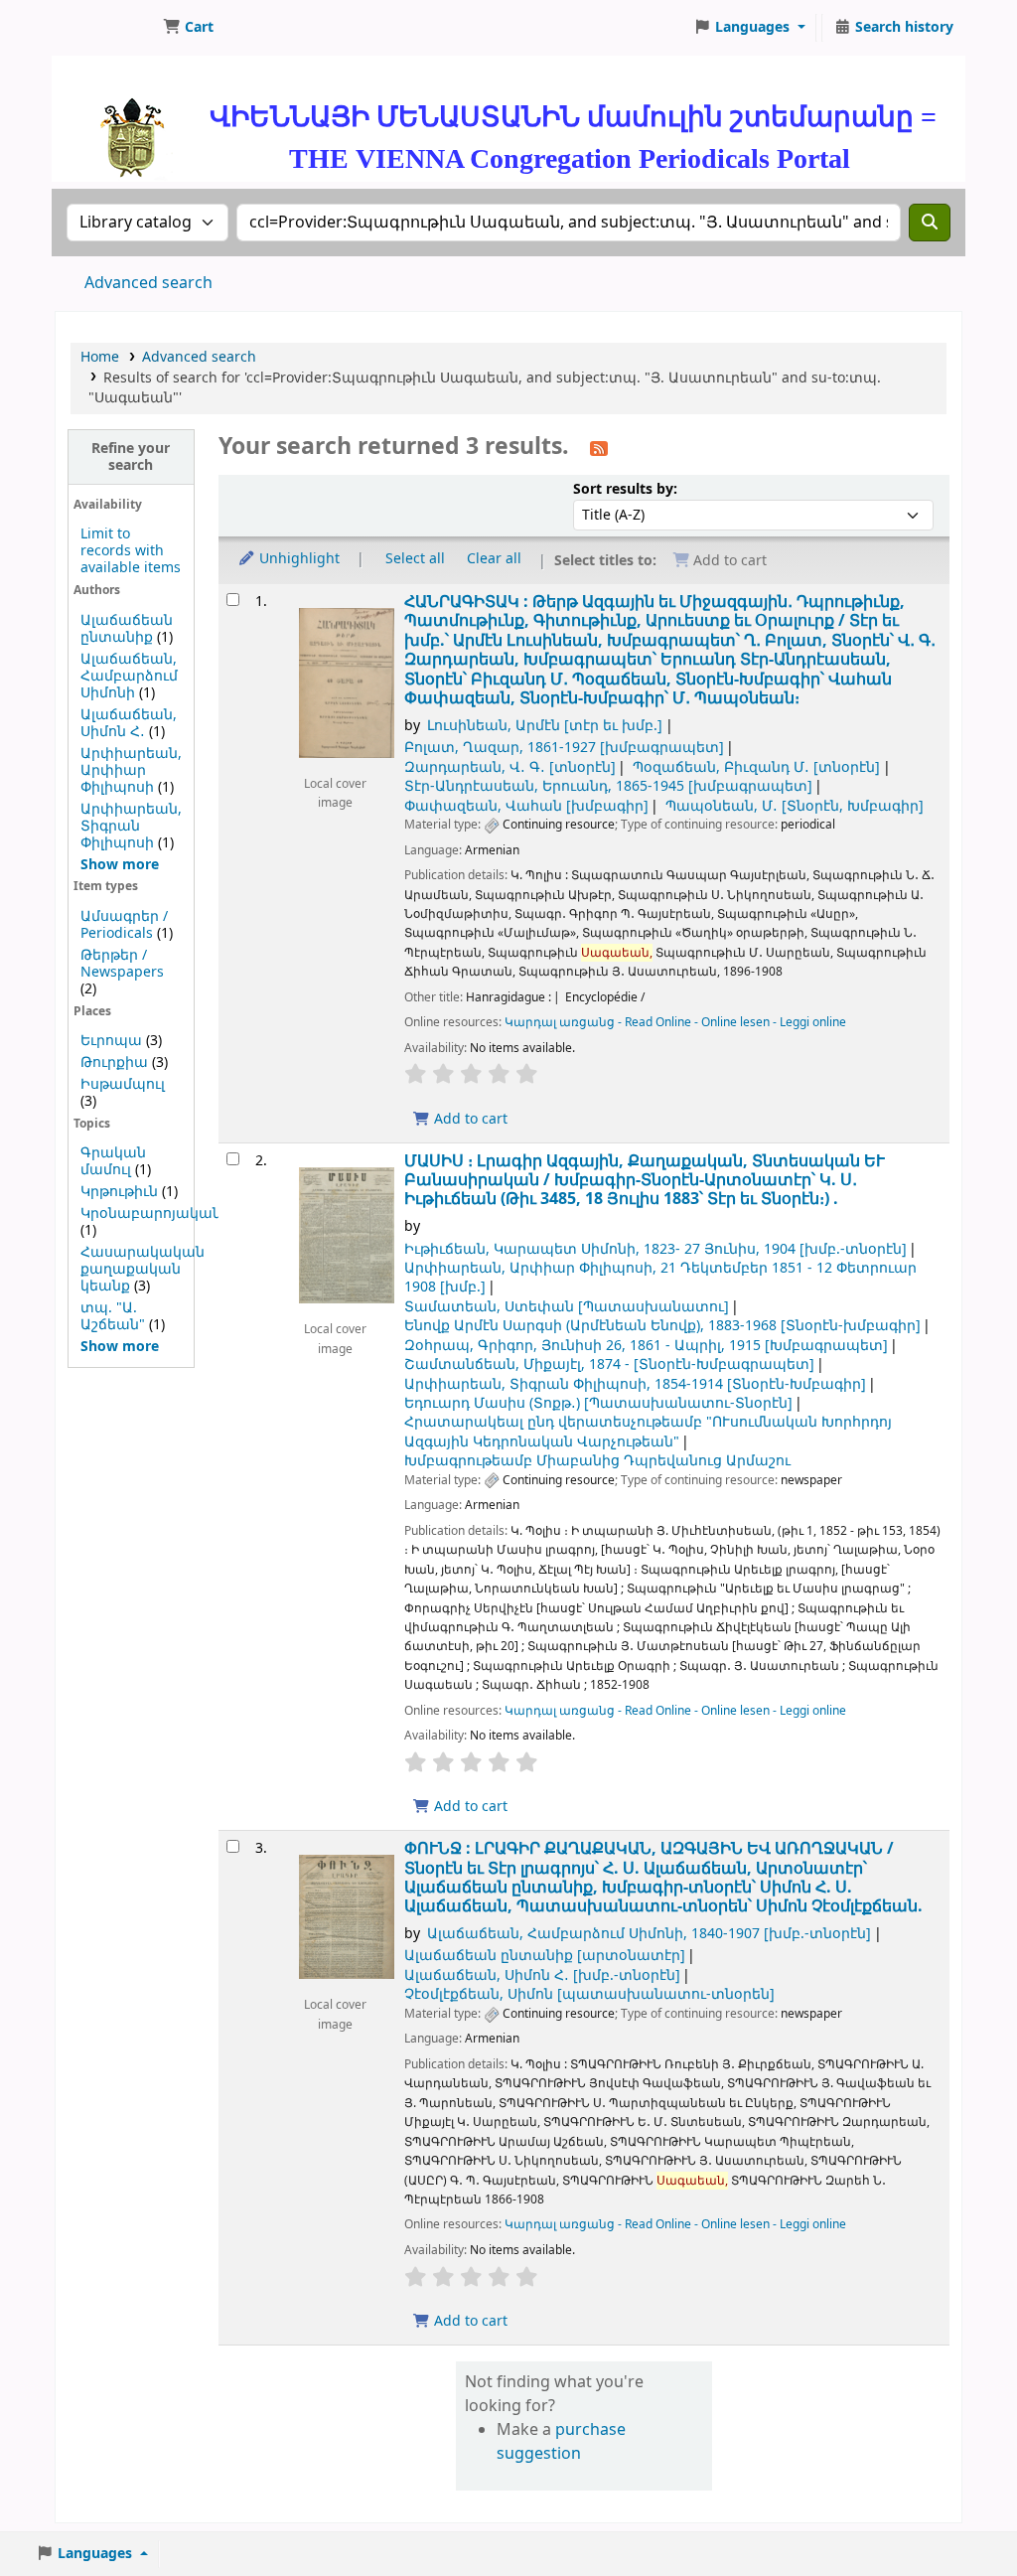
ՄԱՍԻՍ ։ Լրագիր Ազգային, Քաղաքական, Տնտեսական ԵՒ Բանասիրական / (645, 1180)
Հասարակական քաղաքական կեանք (143, 1269)
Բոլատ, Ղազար (564, 748)
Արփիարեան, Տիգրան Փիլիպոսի (131, 826)
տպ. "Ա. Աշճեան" (113, 1316)
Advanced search (148, 283)
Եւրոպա (111, 1041)
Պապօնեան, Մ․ (795, 806)
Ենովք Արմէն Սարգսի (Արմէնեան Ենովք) (662, 1326)
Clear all (494, 559)
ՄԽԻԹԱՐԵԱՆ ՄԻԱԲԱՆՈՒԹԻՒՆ (105, 28)
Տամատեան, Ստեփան (567, 1307)
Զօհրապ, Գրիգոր (646, 1346)
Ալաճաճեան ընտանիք (127, 629)
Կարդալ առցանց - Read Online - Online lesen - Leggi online (675, 1022)
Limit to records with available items (131, 551)
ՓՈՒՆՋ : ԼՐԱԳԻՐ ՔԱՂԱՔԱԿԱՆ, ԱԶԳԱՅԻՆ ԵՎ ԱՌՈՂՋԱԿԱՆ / (663, 1878)
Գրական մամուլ (113, 1161)
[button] (188, 28)
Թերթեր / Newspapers (122, 964)
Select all (415, 559)
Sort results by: (625, 489)
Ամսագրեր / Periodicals (124, 925)
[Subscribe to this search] (599, 448)
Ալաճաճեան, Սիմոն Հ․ (129, 723)
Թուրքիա (114, 1062)
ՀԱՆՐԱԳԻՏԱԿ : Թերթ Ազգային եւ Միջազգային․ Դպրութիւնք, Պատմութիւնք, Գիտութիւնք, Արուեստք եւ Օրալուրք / (670, 650)
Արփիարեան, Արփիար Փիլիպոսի (131, 770)
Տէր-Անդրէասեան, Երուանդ (608, 786)
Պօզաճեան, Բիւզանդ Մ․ (756, 767)
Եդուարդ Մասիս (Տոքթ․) (598, 1403)
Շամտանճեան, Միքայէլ (609, 1364)
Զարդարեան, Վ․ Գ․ (510, 767)
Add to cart (469, 1119)
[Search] (930, 223)
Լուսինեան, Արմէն (545, 726)
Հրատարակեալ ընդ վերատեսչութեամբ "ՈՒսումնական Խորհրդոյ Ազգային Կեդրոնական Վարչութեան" (648, 1432)
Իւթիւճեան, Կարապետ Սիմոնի (655, 1249)
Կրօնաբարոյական (151, 1213)
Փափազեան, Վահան (526, 806)
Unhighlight (297, 559)
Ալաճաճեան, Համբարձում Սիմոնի (129, 676)
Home (100, 357)
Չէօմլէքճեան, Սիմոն (589, 1994)
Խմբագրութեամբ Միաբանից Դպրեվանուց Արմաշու (597, 1461)
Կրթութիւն (119, 1192)
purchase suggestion (561, 2442)
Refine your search (131, 457)
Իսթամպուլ (123, 1084)
